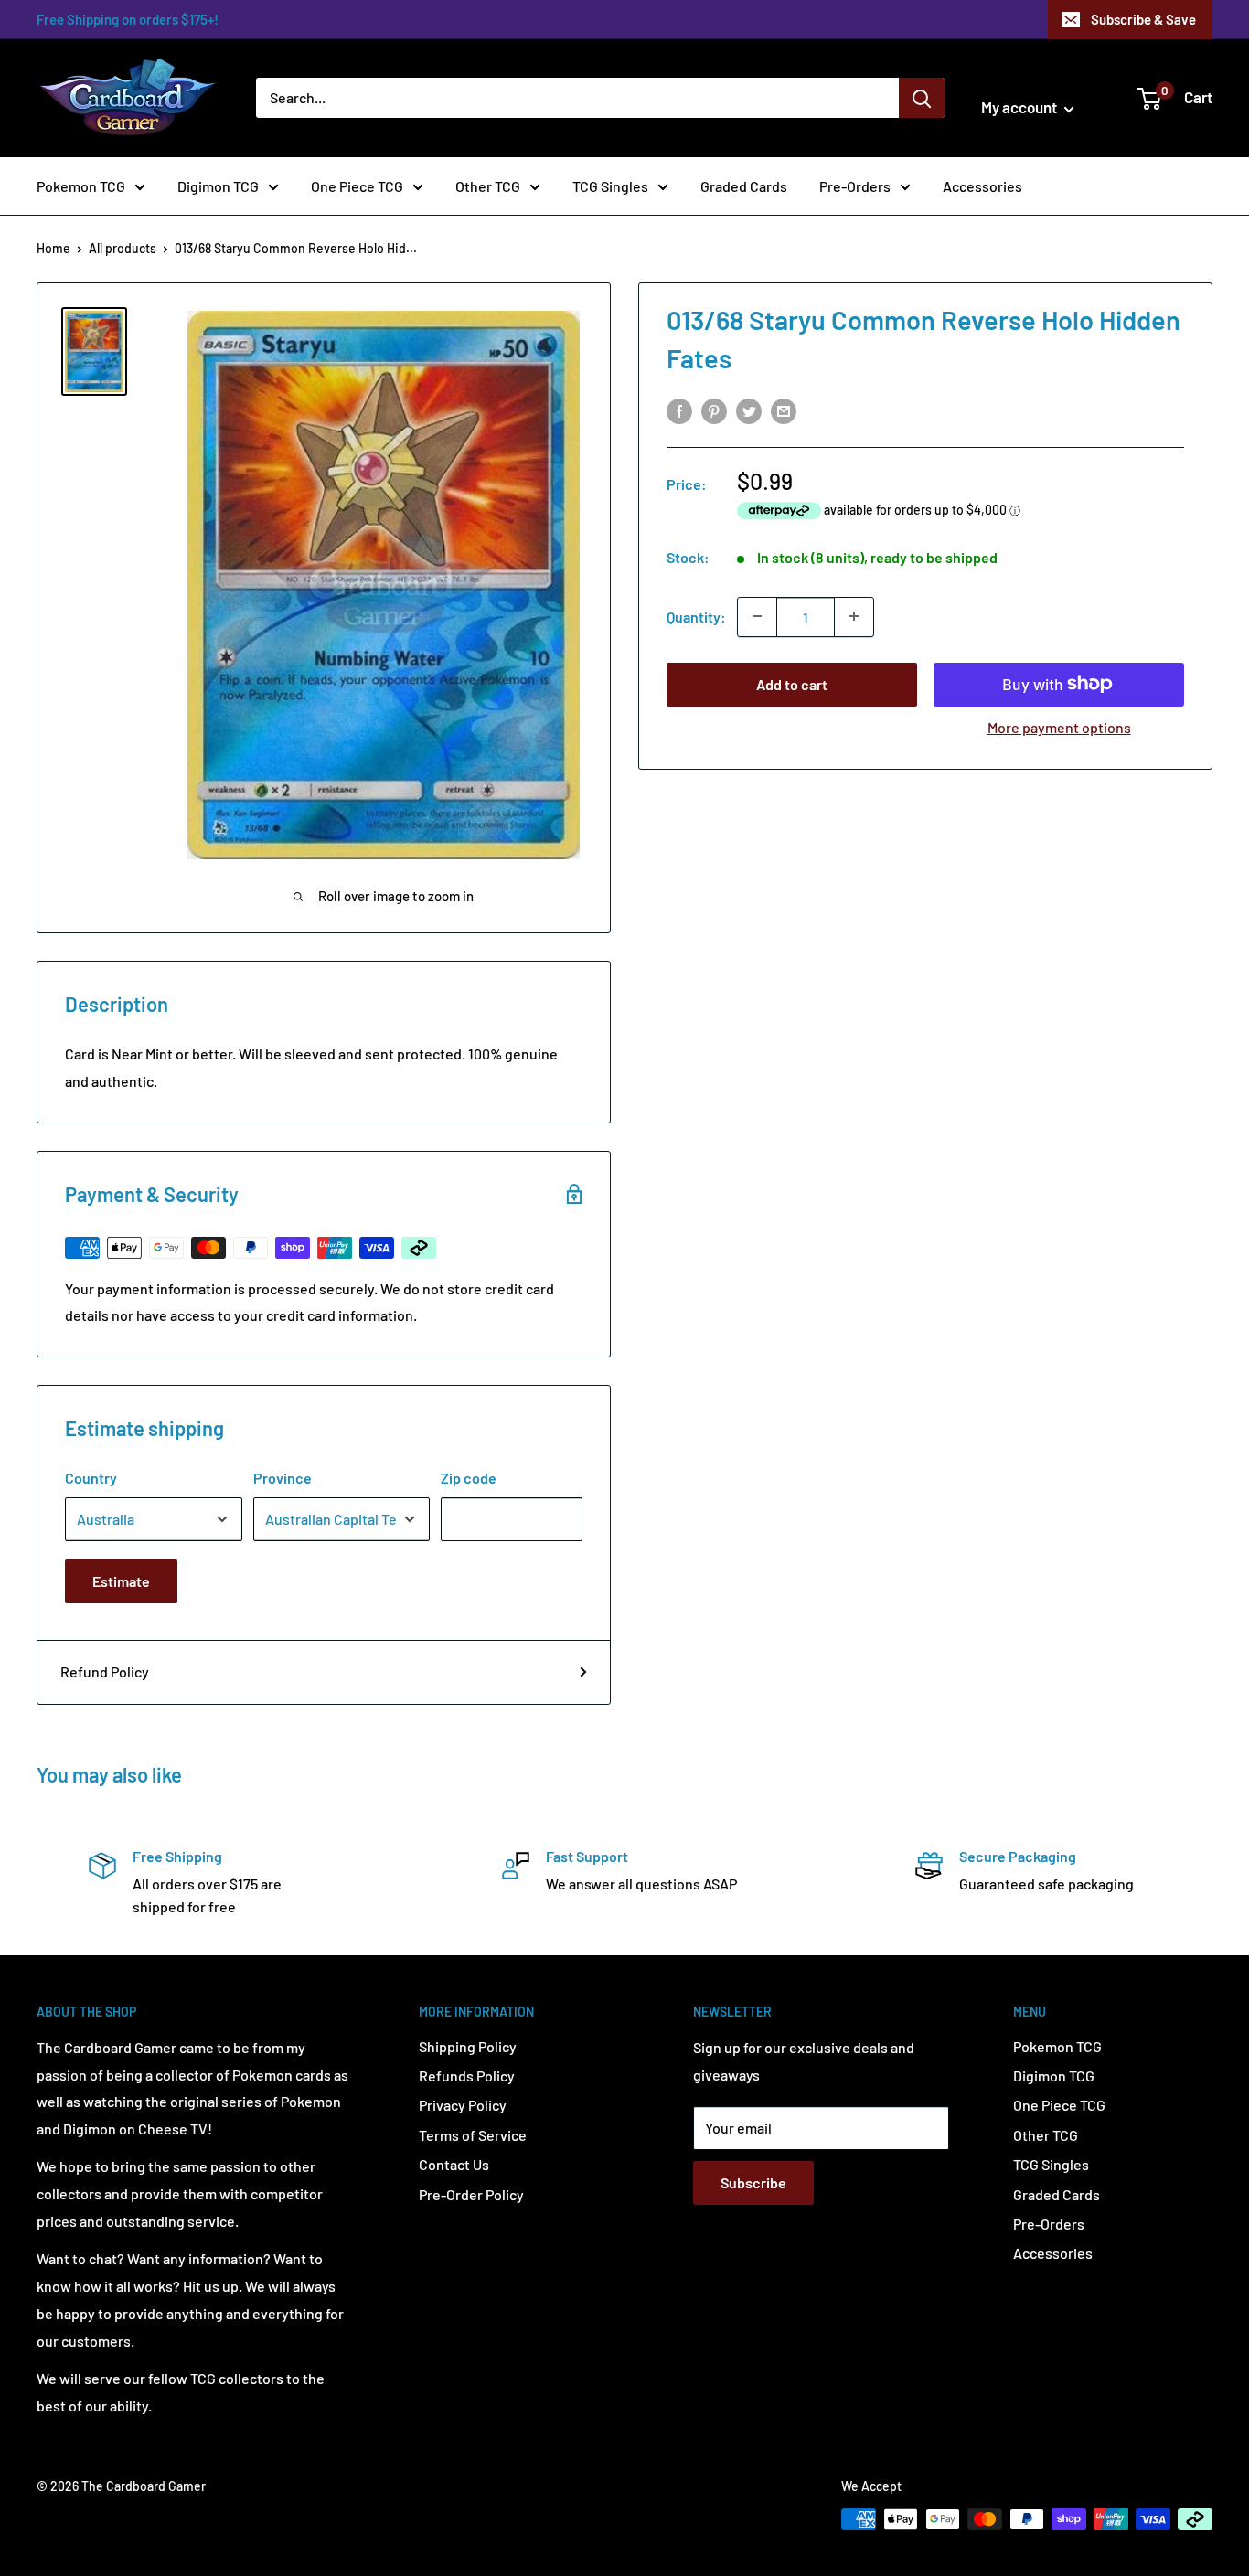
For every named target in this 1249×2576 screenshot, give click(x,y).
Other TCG (488, 186)
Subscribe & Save (1143, 19)
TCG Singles (610, 186)
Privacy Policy (463, 2105)
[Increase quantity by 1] (854, 616)
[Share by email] (784, 411)
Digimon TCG (218, 186)
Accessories (982, 186)
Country (91, 1478)
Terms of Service (473, 2135)
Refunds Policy (467, 2076)
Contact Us (454, 2164)
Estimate (121, 1581)
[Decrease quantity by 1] (757, 616)
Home (53, 248)
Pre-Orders (855, 186)
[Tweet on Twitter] (749, 411)
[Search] (922, 98)
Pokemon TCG (81, 186)
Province (283, 1478)
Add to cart (792, 683)
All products (123, 248)
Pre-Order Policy (471, 2194)
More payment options (1059, 726)
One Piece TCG (357, 186)
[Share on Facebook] (679, 411)
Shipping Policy (468, 2046)
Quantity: (696, 617)
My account (1020, 107)
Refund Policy (105, 1671)
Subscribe (753, 2182)
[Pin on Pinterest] (714, 411)
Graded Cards (744, 186)
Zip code (469, 1478)
